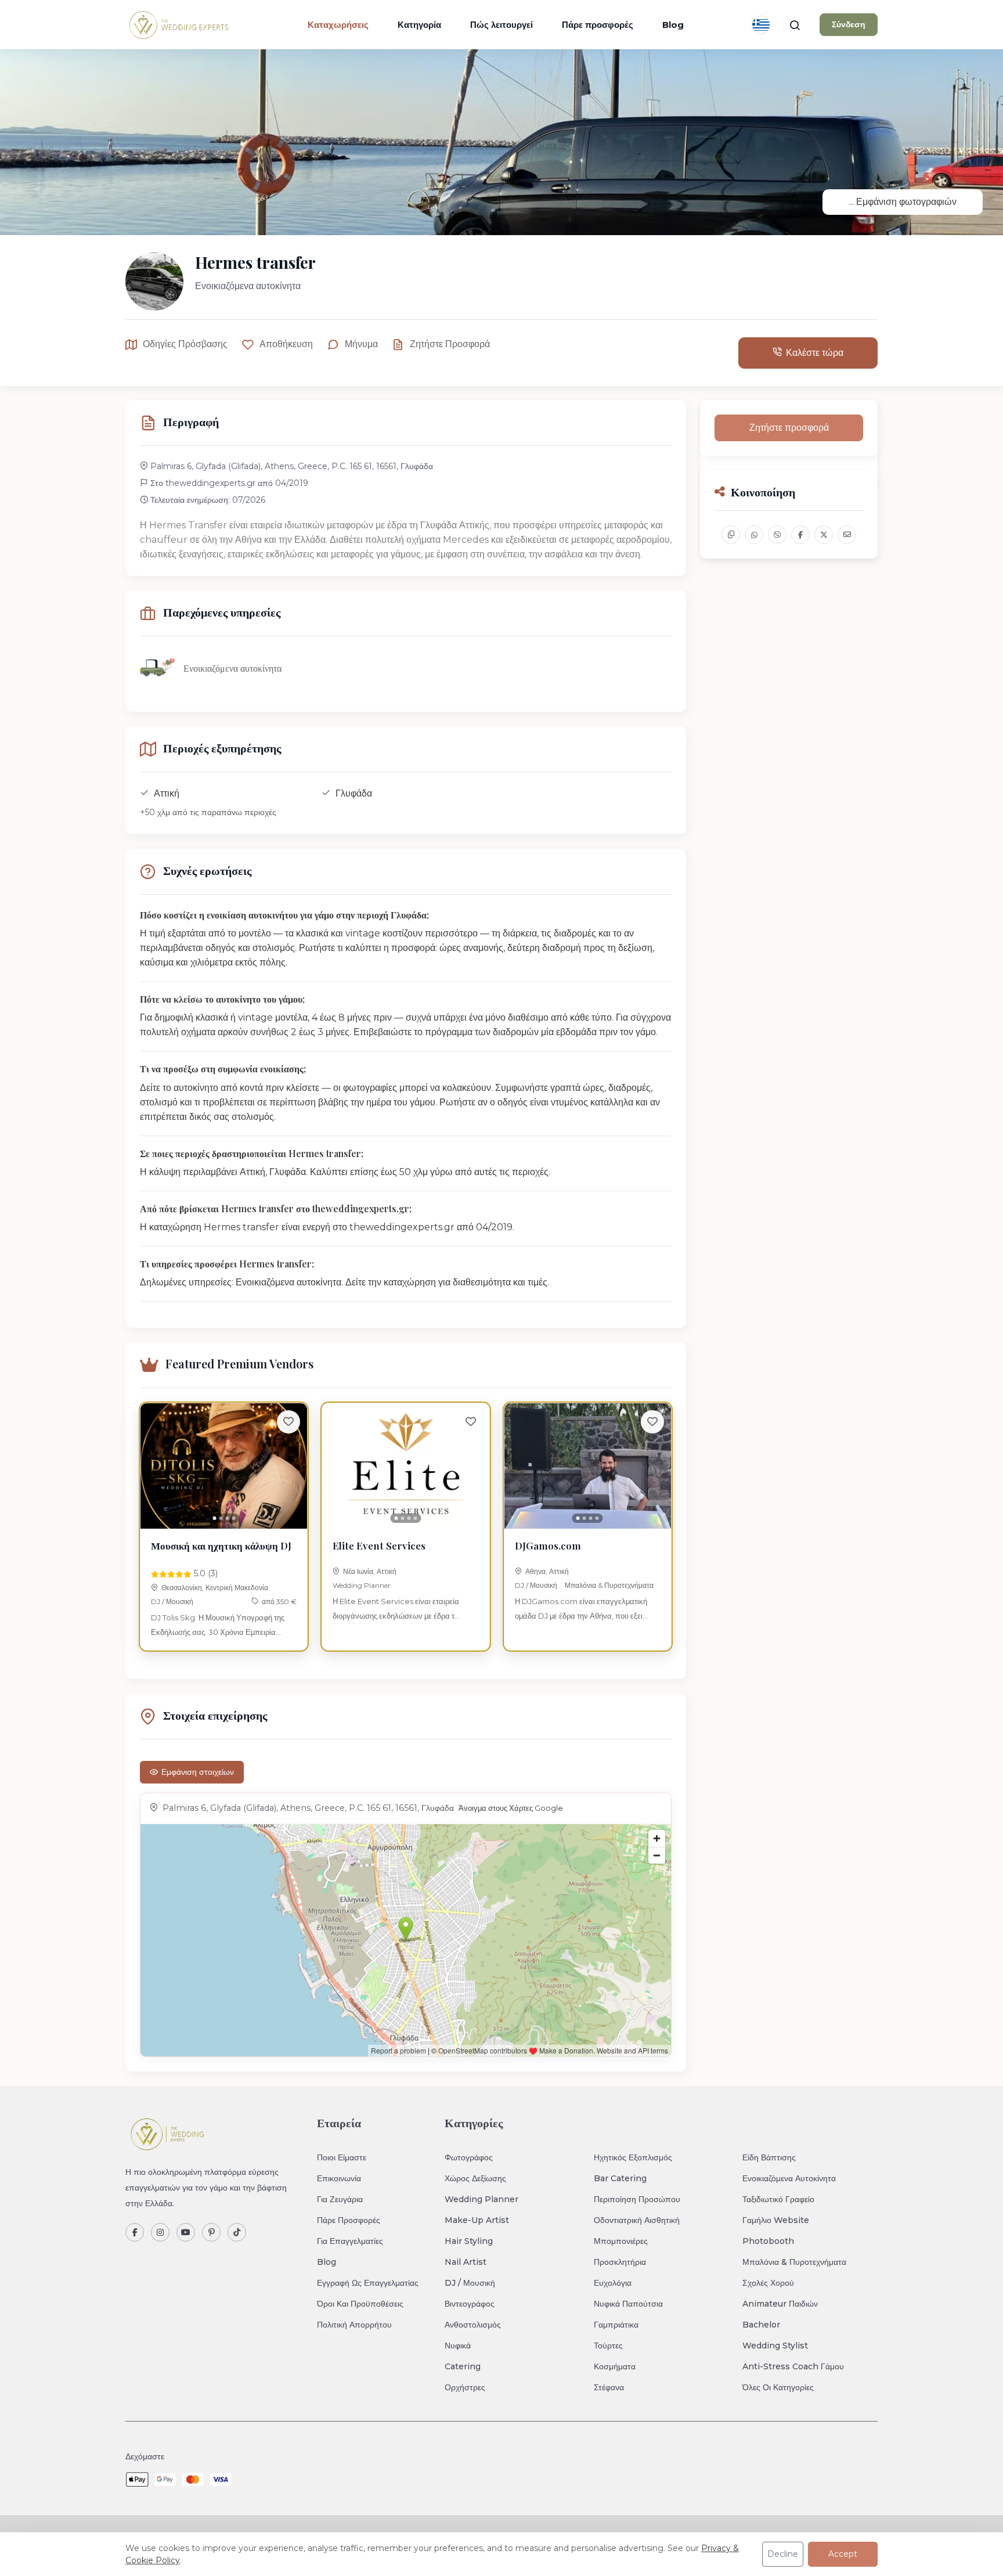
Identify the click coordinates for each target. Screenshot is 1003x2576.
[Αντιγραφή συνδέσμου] (731, 535)
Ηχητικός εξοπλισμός (633, 2157)
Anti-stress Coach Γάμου (793, 2366)
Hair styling (469, 2241)
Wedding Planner (362, 1585)
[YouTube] (186, 2232)
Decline (783, 2554)
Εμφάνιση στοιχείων (198, 1772)
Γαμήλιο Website (776, 2220)
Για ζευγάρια (340, 2199)
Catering (463, 2366)
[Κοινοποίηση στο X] (824, 535)
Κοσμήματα (615, 2366)
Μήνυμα (361, 344)
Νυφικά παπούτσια (628, 2304)
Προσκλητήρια (620, 2262)
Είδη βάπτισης (769, 2157)
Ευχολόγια (613, 2283)
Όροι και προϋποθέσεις (360, 2304)
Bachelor (761, 2325)
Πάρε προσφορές (598, 25)
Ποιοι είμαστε (342, 2157)
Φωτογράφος (469, 2157)
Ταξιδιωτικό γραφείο (778, 2199)
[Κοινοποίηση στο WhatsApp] (754, 535)
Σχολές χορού (768, 2283)
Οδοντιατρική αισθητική (637, 2220)
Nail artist (466, 2262)
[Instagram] (160, 2232)
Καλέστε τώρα (815, 353)
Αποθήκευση (286, 344)
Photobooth (768, 2241)
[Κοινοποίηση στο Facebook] (800, 535)
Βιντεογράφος (470, 2304)
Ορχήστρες (465, 2387)
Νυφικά (458, 2346)
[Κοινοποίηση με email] (847, 535)
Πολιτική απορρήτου (354, 2325)
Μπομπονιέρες (621, 2241)
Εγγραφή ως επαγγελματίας (368, 2283)
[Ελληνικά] (761, 25)
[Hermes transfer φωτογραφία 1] (501, 142)
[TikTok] (237, 2232)
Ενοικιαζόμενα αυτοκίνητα (789, 2178)
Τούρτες (608, 2346)
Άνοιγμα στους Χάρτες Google (511, 1808)
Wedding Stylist (775, 2346)
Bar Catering (620, 2178)
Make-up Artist (477, 2220)
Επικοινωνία (339, 2178)
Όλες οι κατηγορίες (778, 2387)
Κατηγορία (419, 25)
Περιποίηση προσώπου (637, 2199)
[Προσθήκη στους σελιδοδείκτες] (288, 1422)
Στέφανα (609, 2387)
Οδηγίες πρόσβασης (185, 344)
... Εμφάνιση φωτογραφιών (903, 202)
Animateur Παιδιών (780, 2304)
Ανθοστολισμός (473, 2325)
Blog (673, 25)
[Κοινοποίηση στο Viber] (777, 535)
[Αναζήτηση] (795, 25)
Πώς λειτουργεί (501, 25)
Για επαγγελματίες (350, 2241)
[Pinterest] (211, 2232)
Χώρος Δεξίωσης (475, 2178)
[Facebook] (135, 2232)
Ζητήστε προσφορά (450, 344)
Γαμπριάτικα (616, 2325)
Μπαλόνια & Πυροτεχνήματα (609, 1585)
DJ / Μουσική (172, 1602)
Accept (843, 2554)
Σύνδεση (849, 24)
